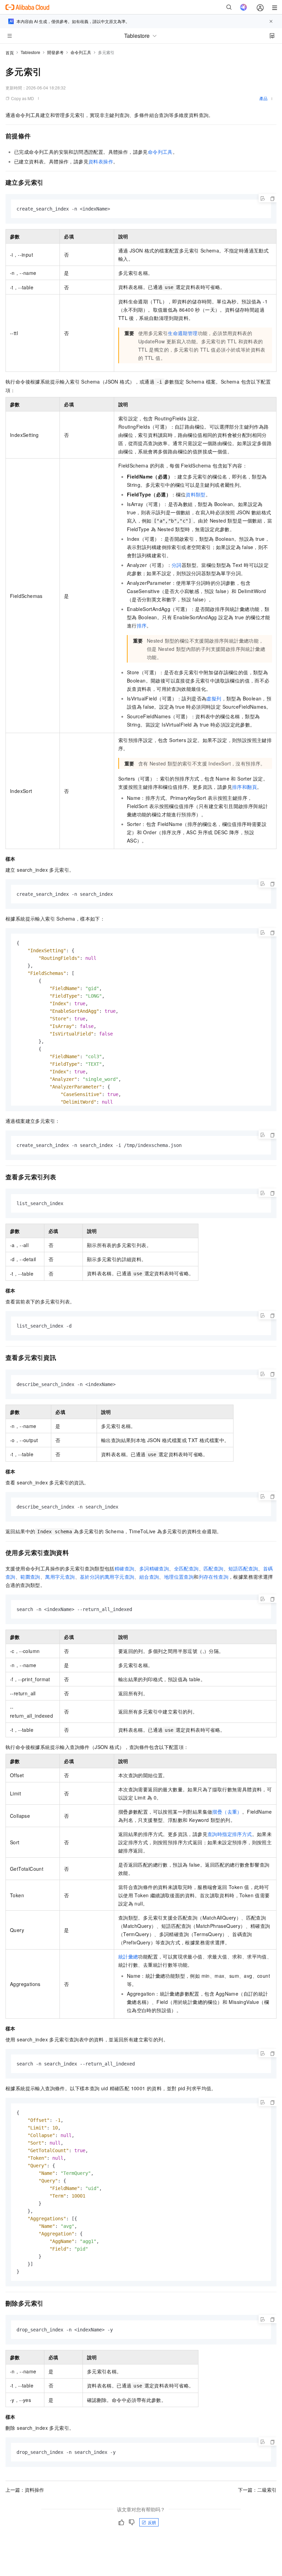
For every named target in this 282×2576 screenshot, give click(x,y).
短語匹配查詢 (243, 1568)
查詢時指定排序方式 (230, 1834)
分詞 (177, 565)
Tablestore (30, 52)
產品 (263, 98)
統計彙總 (128, 1956)
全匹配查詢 (186, 1568)
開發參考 (55, 52)
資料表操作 (101, 161)
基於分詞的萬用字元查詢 (107, 1577)
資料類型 (196, 494)
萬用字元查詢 (60, 1577)
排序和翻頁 (245, 787)
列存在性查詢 (214, 1577)
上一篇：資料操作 (25, 2490)
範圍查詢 (30, 1577)
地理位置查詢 (179, 1577)
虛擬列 (214, 698)
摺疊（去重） (227, 1812)
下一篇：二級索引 (257, 2490)
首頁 (10, 52)
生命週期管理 (183, 333)
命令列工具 (81, 52)
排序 (142, 625)
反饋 (152, 2522)
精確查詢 (124, 1568)
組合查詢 (149, 1577)
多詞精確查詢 (154, 1568)
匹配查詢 (214, 1568)
